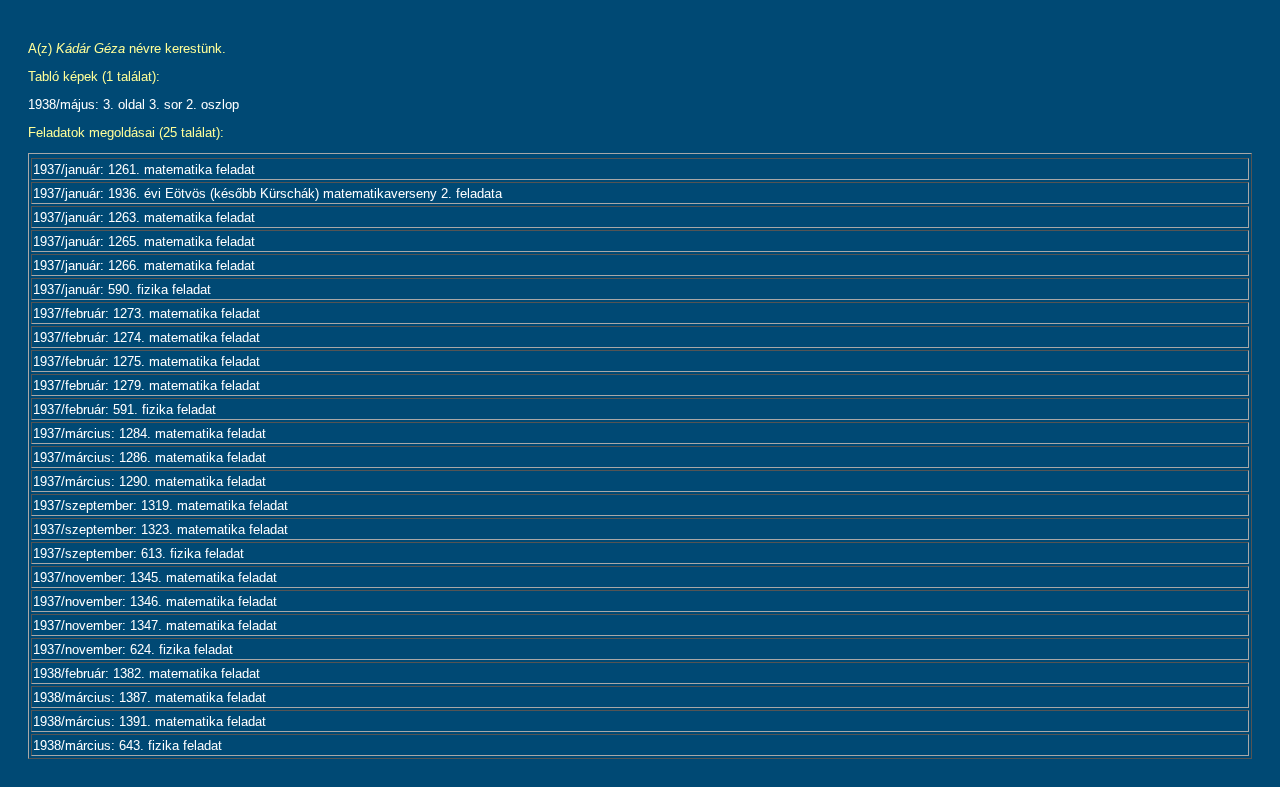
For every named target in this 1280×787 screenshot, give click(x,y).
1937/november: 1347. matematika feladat (155, 625)
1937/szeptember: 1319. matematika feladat (160, 505)
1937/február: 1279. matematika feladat (146, 385)
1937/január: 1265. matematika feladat (144, 241)
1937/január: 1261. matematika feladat (144, 169)
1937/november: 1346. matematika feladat (155, 601)
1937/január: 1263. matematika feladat (144, 217)
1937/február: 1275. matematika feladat (146, 361)
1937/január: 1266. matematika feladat (144, 265)
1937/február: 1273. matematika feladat (146, 313)
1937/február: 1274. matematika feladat (146, 337)
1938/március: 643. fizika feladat (127, 745)
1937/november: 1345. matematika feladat (155, 577)
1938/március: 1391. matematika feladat (149, 721)
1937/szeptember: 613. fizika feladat (138, 553)
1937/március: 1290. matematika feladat (149, 481)
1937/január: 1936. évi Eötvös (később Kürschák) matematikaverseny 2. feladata (267, 193)
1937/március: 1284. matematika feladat (149, 433)
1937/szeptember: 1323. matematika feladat (160, 529)
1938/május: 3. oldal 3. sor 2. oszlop (133, 104)
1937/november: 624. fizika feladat (133, 649)
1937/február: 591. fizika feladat (124, 409)
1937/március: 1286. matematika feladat (149, 457)
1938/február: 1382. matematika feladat (146, 673)
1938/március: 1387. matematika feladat (149, 697)
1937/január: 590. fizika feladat (122, 289)
